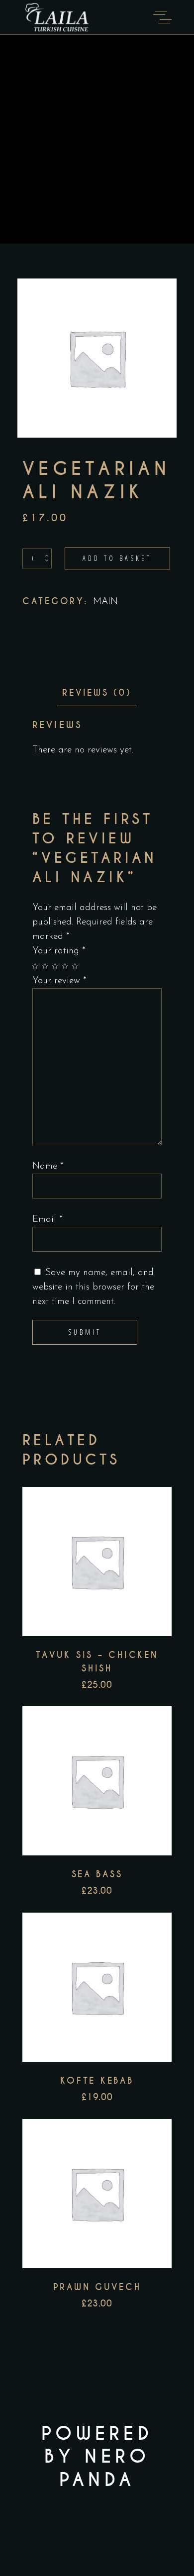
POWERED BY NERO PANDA (97, 2457)
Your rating (59, 951)
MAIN (105, 602)
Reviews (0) (97, 693)
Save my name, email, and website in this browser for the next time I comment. (93, 1287)
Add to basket (117, 558)
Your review (59, 981)
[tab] (97, 693)
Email (48, 1220)
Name (48, 1166)
